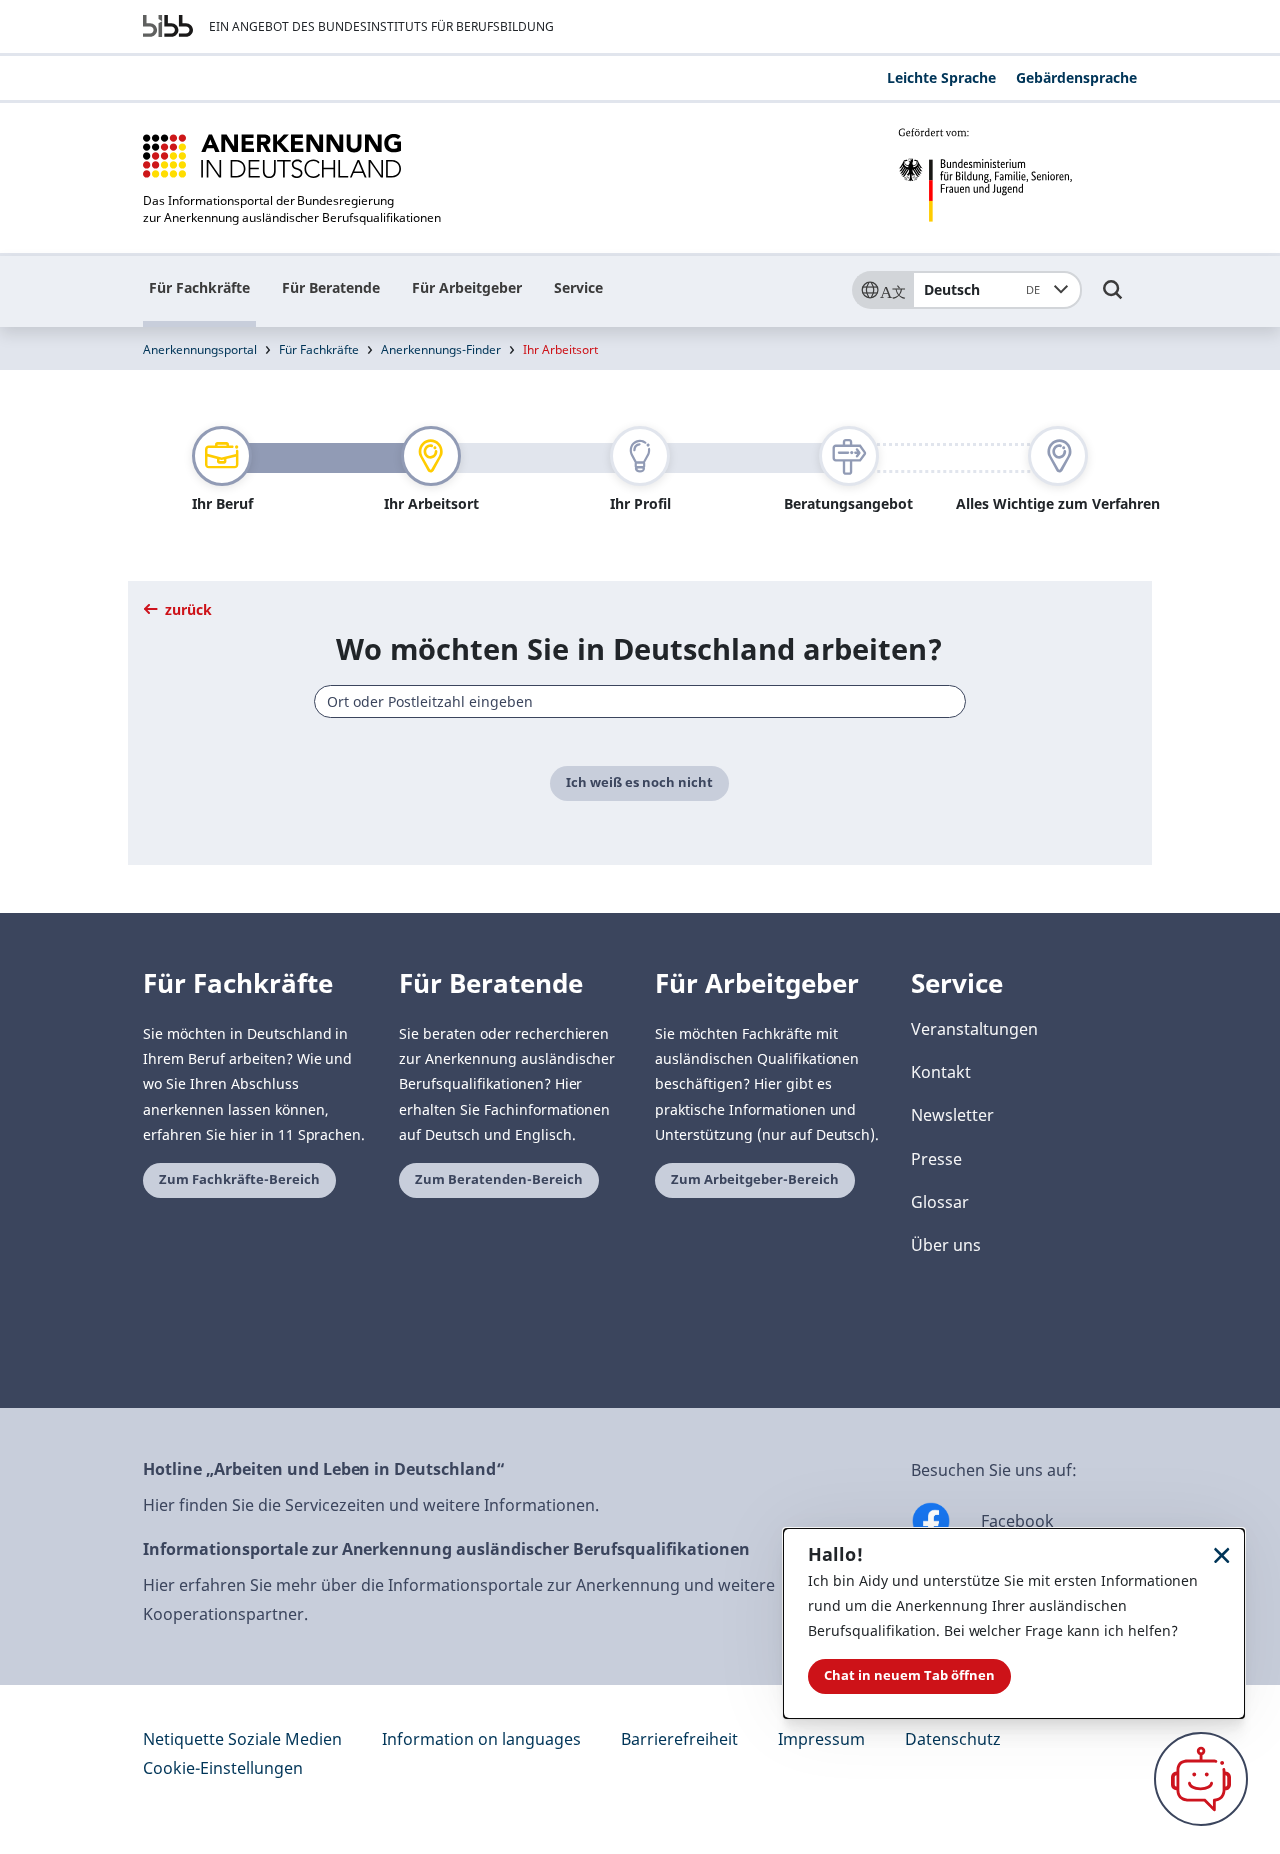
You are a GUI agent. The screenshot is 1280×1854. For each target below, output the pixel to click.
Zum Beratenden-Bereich (499, 1179)
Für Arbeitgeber (467, 287)
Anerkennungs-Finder (441, 349)
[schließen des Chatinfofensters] (1222, 1554)
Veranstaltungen (974, 1029)
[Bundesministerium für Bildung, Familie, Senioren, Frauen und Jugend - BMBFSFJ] (1017, 175)
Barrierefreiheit (679, 1739)
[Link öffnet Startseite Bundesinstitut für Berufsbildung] (168, 26)
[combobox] (640, 701)
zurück (186, 609)
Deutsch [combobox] (982, 289)
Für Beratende (331, 287)
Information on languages (481, 1739)
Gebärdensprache (1076, 77)
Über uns (946, 1245)
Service (578, 287)
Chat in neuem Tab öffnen (909, 1675)
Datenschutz (953, 1739)
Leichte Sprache (941, 77)
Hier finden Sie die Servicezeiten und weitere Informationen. (371, 1505)
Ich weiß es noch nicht (639, 782)
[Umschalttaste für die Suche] (1113, 299)
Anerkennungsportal (200, 349)
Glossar (940, 1202)
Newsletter (952, 1115)
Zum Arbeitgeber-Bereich (755, 1179)
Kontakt (941, 1072)
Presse (936, 1159)
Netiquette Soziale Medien (242, 1739)
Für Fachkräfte (199, 287)
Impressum (821, 1739)
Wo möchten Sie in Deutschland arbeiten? (639, 648)
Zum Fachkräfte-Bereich (239, 1179)
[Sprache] (882, 290)
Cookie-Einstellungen (223, 1768)
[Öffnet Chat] (1201, 1779)
